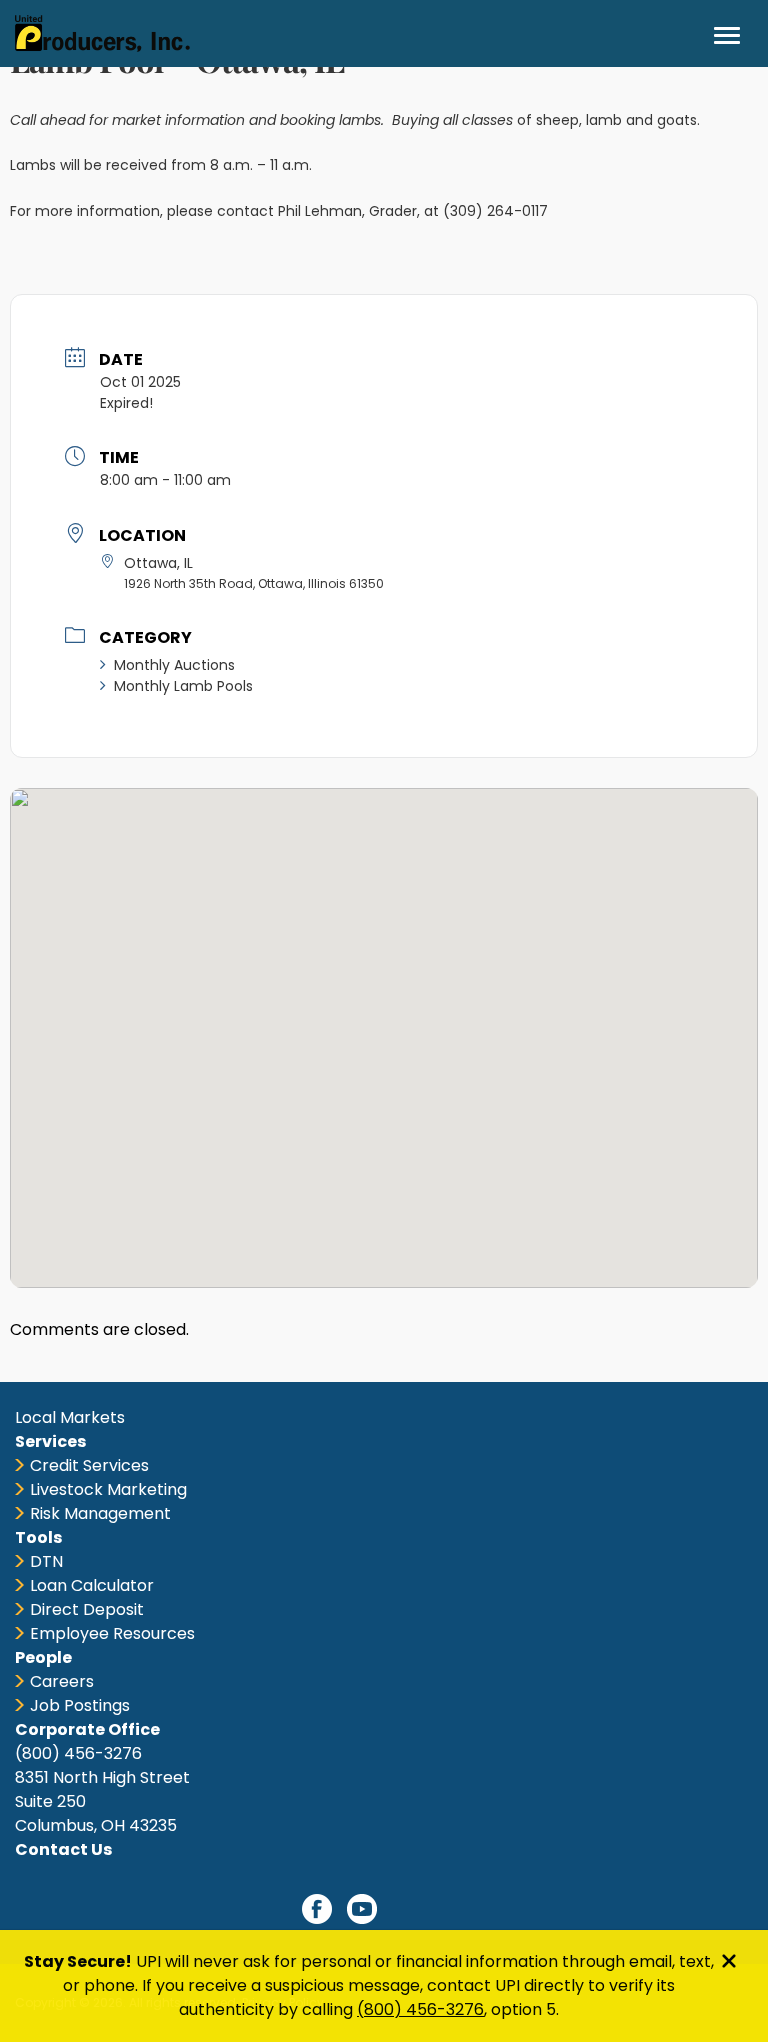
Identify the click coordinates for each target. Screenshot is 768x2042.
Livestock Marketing (108, 1489)
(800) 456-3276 (420, 2009)
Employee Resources (112, 1633)
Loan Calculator (92, 1585)
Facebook (317, 1909)
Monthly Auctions (174, 665)
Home (102, 33)
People (43, 1657)
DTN (46, 1561)
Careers (62, 1681)
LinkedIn (407, 1909)
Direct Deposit (87, 1609)
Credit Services (89, 1465)
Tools (38, 1537)
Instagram (452, 1909)
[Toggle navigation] (727, 35)
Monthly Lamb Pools (183, 686)
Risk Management (100, 1513)
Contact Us (63, 1849)
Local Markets (70, 1417)
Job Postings (80, 1705)
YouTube (362, 1909)
